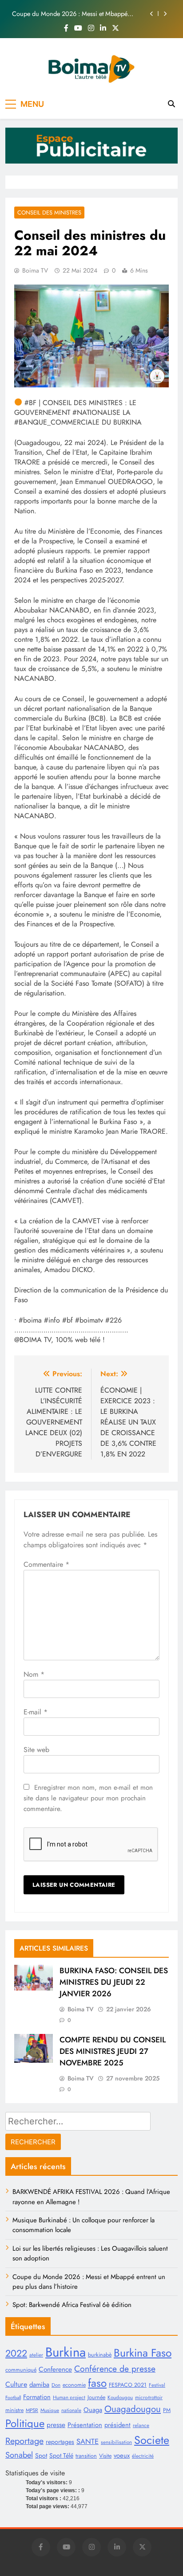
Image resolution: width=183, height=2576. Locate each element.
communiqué (21, 2370)
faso (97, 2383)
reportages (60, 2442)
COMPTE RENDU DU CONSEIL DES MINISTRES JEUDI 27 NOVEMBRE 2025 (113, 2051)
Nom (34, 1674)
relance (141, 2425)
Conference (55, 2369)
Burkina (66, 2352)
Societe (152, 2440)
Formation (37, 2397)
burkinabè (100, 2355)
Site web (36, 1750)
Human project (69, 2397)
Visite (105, 2456)
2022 (16, 2353)
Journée (96, 2397)
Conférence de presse (115, 2369)
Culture (16, 2384)
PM (167, 2410)
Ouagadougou (133, 2409)
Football (13, 2398)
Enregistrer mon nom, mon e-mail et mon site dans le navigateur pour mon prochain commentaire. (88, 1798)
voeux (122, 2455)
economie (74, 2385)
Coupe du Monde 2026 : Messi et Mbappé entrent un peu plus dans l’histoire (70, 14)
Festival (157, 2385)
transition (86, 2456)
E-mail (36, 1712)
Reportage (24, 2441)
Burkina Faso (143, 2353)
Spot (41, 2455)
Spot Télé (61, 2455)
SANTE (88, 2441)
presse (56, 2425)
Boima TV (35, 270)
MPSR (32, 2410)
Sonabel (19, 2455)
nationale (71, 2410)
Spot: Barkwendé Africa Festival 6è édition (72, 2305)
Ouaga (93, 2410)
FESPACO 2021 (128, 2385)
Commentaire (46, 1564)
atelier (36, 2355)
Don (56, 2385)
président (117, 2425)
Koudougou (120, 2397)
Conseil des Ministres (49, 213)
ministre (14, 2410)
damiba (39, 2385)
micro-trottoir (149, 2397)
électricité (143, 2456)
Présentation (85, 2425)
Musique (50, 2410)
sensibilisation (116, 2442)
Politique (25, 2423)
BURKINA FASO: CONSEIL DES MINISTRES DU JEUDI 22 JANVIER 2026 (114, 1982)
